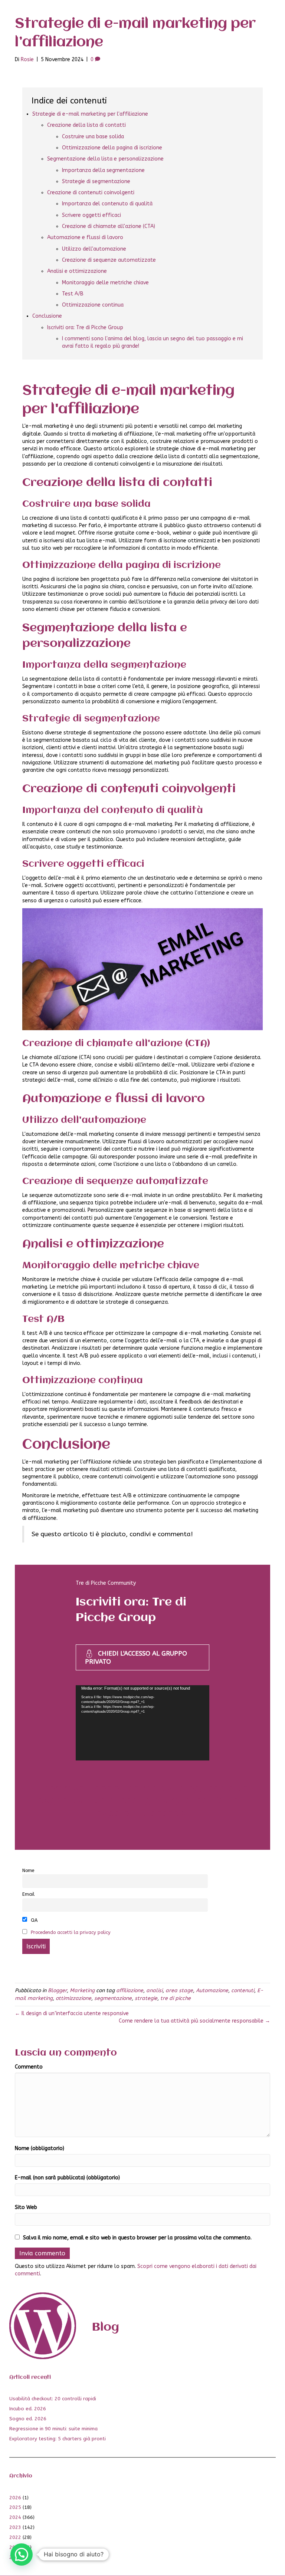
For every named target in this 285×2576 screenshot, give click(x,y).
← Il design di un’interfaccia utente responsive (72, 2013)
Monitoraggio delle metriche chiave (105, 283)
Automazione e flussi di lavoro (85, 237)
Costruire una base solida (93, 137)
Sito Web (26, 2207)
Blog (106, 2327)
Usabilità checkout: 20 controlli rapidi (53, 2399)
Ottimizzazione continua (93, 305)
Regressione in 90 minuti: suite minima (53, 2429)
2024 (15, 2517)
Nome (28, 1870)
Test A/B (73, 294)
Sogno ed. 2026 (28, 2419)
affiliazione (130, 1990)
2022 (15, 2537)
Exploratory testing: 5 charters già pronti (58, 2439)
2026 (15, 2498)
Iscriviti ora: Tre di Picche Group (85, 328)
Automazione (212, 1990)
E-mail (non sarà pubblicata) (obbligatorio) (67, 2178)
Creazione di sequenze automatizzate (109, 260)
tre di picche (176, 1998)
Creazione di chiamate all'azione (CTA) (109, 226)
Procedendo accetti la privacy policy (71, 1932)
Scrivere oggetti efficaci (91, 215)
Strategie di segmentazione (96, 181)
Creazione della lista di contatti (86, 125)
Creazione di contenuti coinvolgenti (91, 193)
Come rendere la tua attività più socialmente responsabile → (194, 2021)
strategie (146, 1998)
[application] (142, 1723)
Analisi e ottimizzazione (77, 271)
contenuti (243, 1990)
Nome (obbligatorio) (40, 2148)
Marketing (82, 1990)
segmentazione (113, 1998)
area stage (179, 1990)
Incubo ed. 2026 (28, 2409)
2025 (15, 2507)
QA (33, 1920)
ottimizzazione (73, 1998)
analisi (154, 1990)
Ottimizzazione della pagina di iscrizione (112, 148)
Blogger (57, 1990)
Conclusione (47, 316)
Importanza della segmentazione (103, 170)
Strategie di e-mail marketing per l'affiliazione (90, 114)
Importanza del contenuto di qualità (107, 204)
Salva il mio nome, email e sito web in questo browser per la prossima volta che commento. (137, 2238)
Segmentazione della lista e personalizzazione (105, 159)
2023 (15, 2527)
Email (28, 1894)
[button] (22, 2554)
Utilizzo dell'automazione (94, 249)
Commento (29, 2067)
